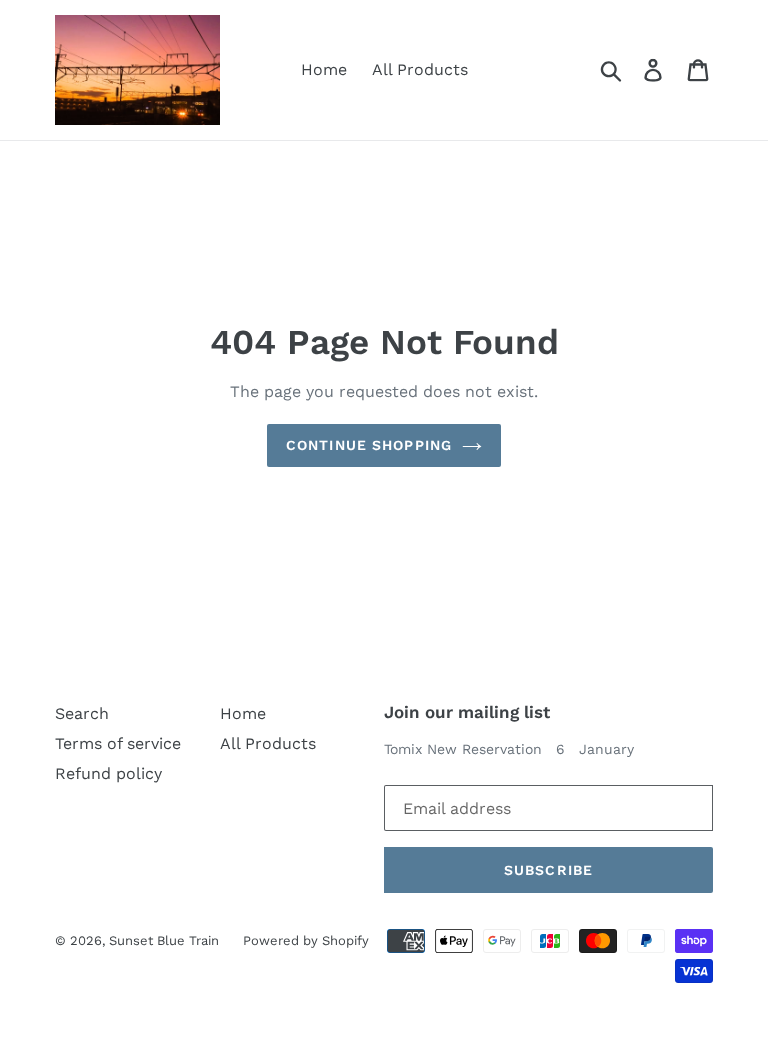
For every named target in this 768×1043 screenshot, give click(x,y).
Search (82, 713)
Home (324, 69)
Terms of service (118, 743)
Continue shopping (369, 445)
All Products (420, 69)
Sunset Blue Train (166, 940)
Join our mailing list (467, 712)
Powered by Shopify (306, 940)
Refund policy (108, 773)
